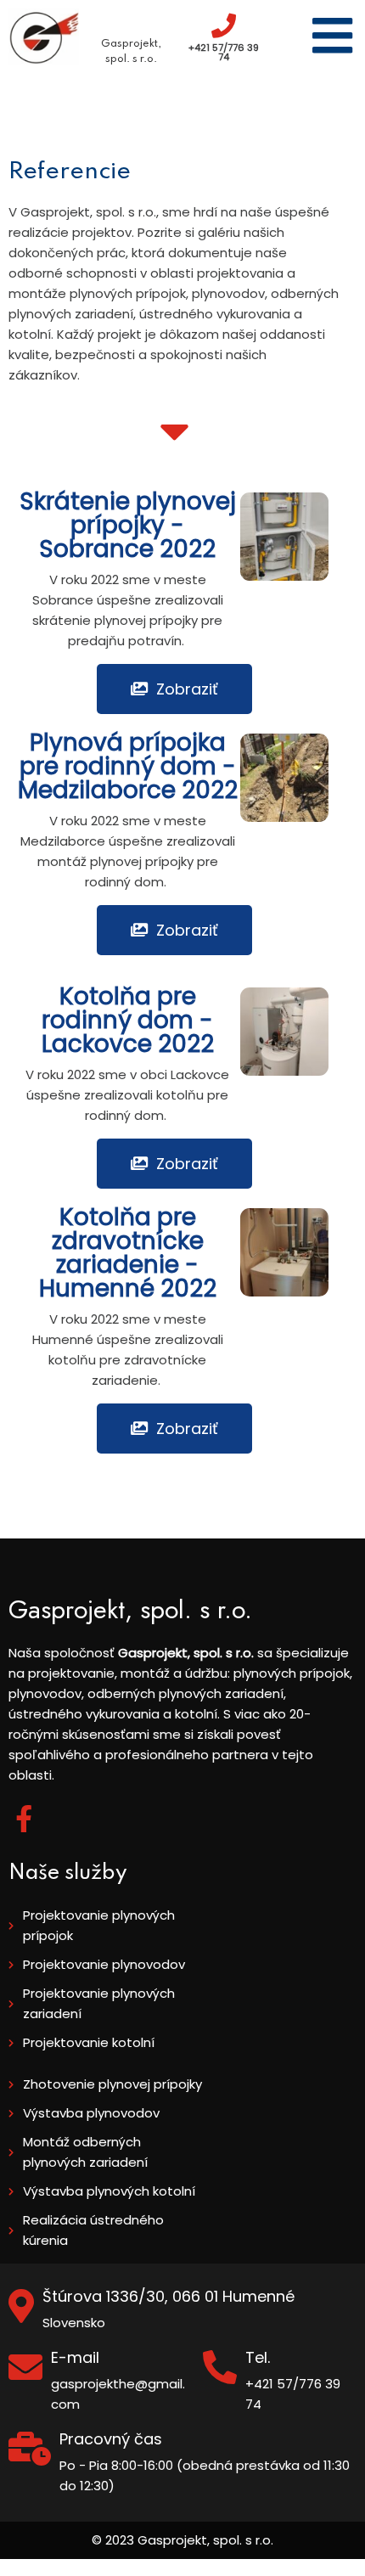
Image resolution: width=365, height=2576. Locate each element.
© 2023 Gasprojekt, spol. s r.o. (182, 2540)
